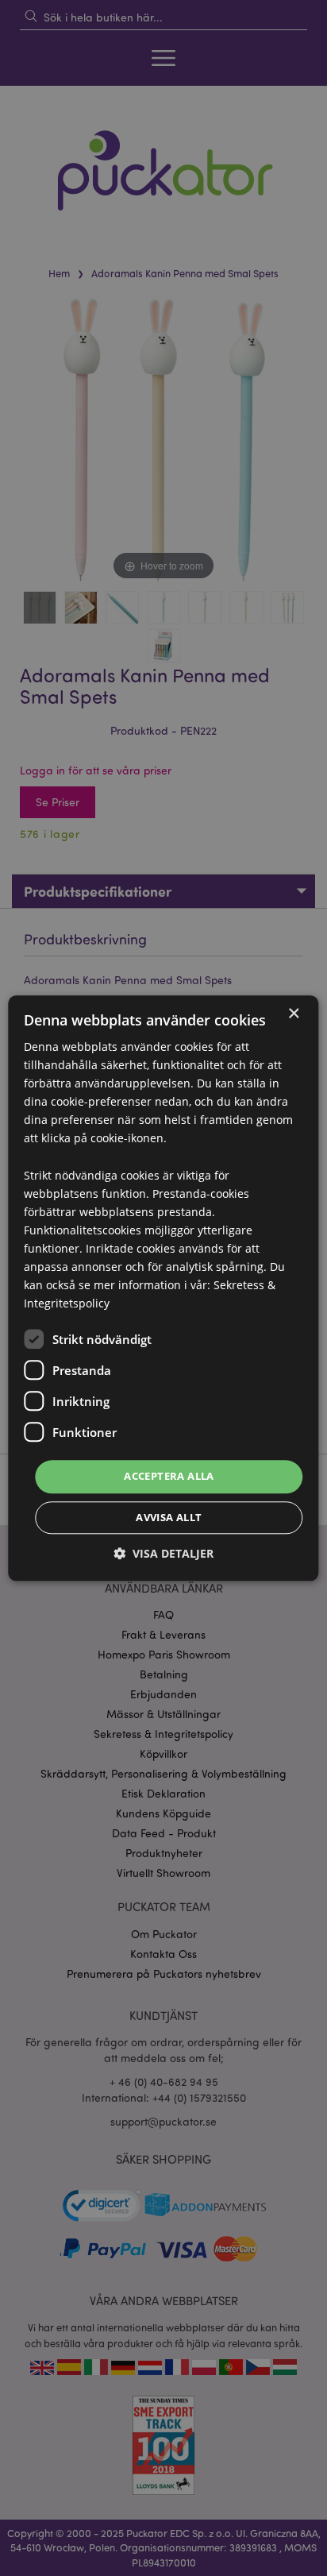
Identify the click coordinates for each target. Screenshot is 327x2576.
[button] (163, 1553)
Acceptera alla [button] (169, 1477)
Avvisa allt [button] (169, 1517)
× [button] (293, 1014)
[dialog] (163, 1288)
